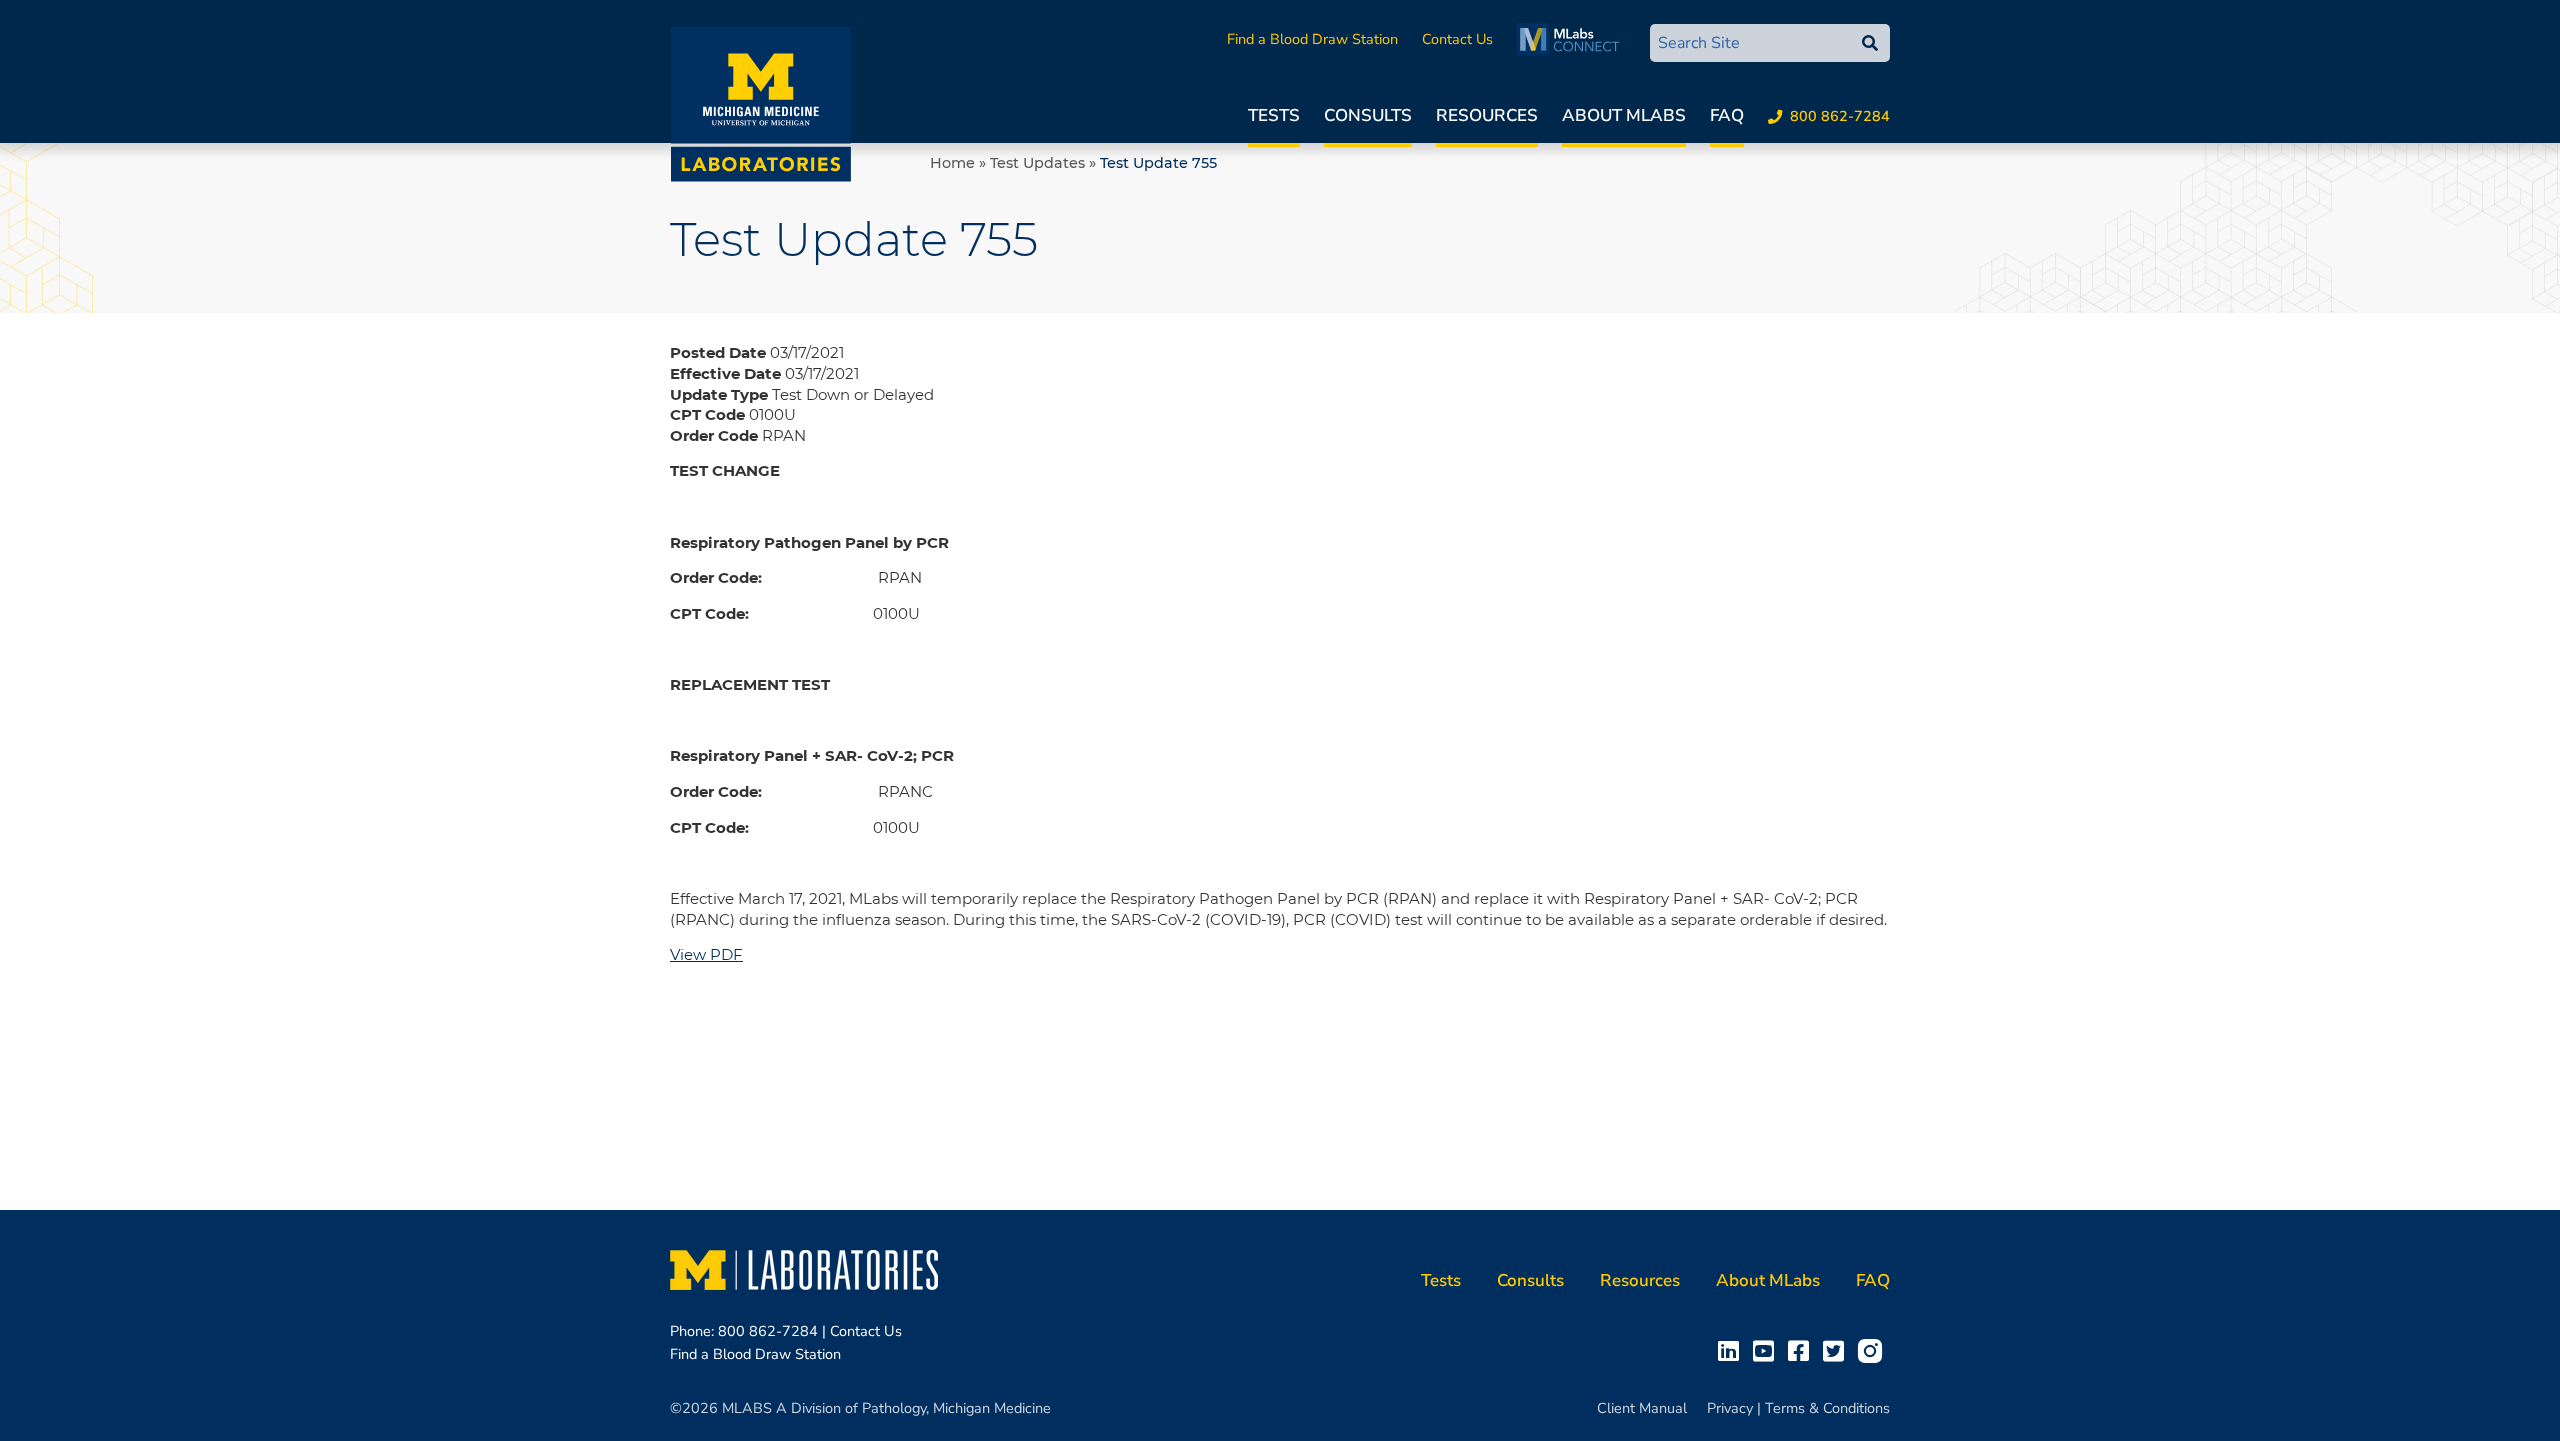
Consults (1368, 115)
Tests (1274, 115)
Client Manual (1642, 1408)
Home (952, 163)
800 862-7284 (1840, 116)
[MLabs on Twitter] (1837, 1350)
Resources (1487, 115)
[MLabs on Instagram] (1874, 1350)
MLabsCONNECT (1573, 39)
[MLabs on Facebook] (1802, 1350)
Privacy (1730, 1408)
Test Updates (1037, 163)
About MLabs (1624, 115)
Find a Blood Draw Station (1312, 39)
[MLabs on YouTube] (1767, 1350)
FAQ (1727, 115)
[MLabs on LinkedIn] (1732, 1350)
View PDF (706, 954)
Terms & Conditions (1827, 1408)
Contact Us (1457, 39)
